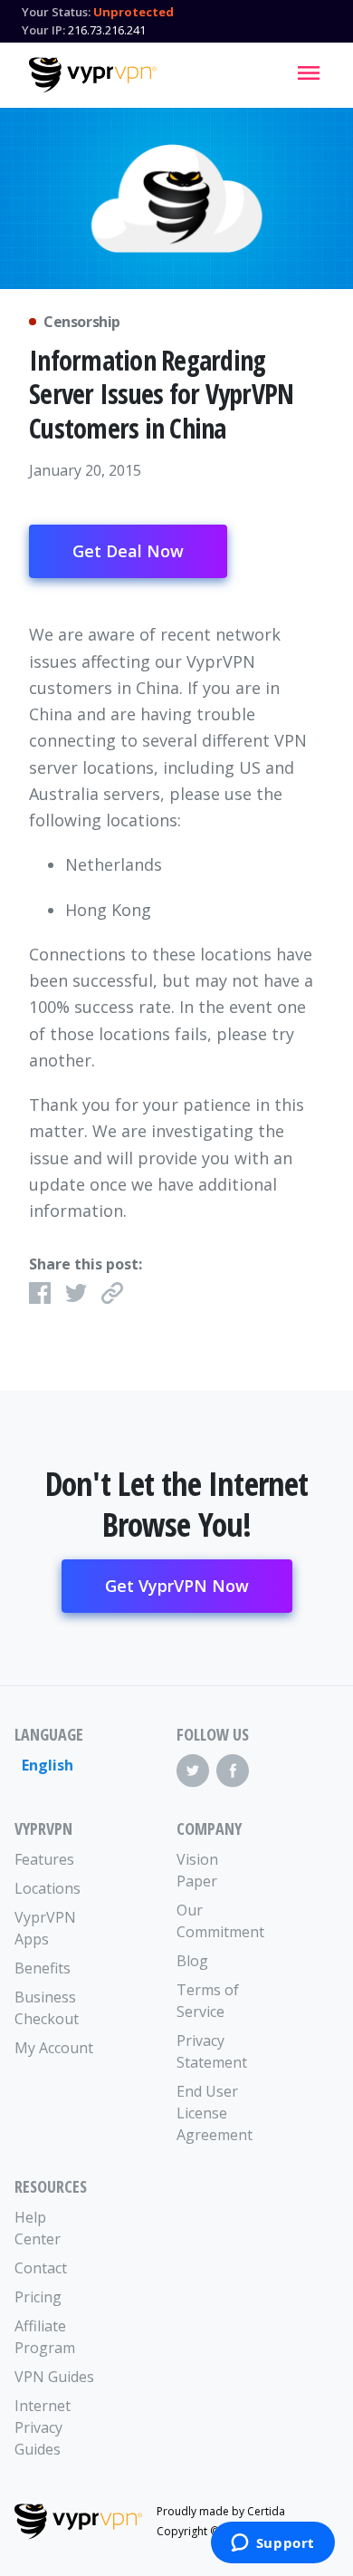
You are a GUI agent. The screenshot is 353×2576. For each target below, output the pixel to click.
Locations (48, 1888)
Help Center (38, 2228)
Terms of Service (208, 2001)
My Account (54, 2048)
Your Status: (56, 12)
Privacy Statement (212, 2051)
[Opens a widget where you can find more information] (272, 2544)
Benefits (43, 1968)
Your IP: (43, 30)
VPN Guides (54, 2377)
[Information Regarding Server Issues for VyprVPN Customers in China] (176, 198)
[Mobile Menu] (309, 72)
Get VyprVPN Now (177, 1586)
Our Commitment (217, 1921)
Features (44, 1859)
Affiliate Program (45, 2337)
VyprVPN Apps (45, 1928)
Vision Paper (197, 1870)
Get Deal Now (128, 551)
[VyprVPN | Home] (93, 75)
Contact (41, 2268)
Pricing (38, 2297)
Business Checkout (47, 2008)
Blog (192, 1961)
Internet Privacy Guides (43, 2427)
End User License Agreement (215, 2113)
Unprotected (134, 12)
